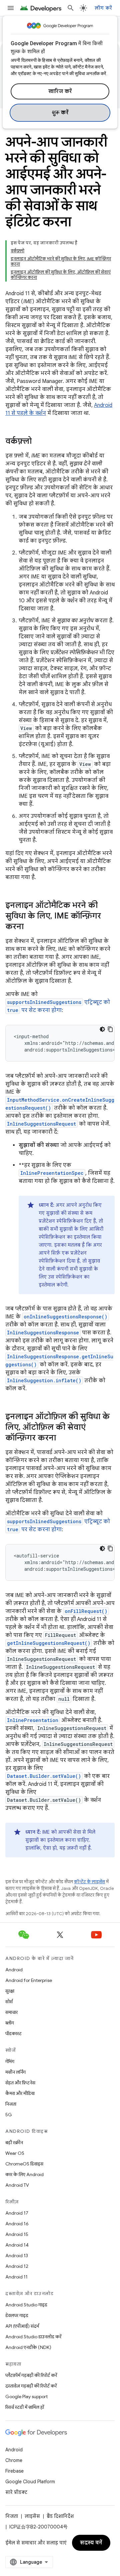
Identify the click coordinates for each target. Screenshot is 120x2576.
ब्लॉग (10, 2023)
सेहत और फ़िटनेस (20, 2083)
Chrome (14, 2460)
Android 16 (17, 2224)
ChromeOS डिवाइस (24, 2164)
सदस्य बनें (91, 2543)
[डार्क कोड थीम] (102, 1029)
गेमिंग (10, 2061)
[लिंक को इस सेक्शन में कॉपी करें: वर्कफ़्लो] (38, 442)
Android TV (17, 2185)
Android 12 (17, 2266)
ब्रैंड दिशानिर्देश (60, 2516)
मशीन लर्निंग (15, 2072)
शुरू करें (60, 113)
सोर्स (9, 2002)
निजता (11, 2104)
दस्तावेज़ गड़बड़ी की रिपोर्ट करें (31, 2386)
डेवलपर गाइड (17, 2315)
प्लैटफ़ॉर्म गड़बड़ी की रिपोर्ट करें (31, 2375)
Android (14, 1970)
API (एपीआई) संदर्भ (22, 2326)
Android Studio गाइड (26, 2305)
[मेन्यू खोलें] (11, 8)
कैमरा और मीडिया (20, 2093)
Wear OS (15, 2153)
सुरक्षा (10, 1991)
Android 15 (17, 2234)
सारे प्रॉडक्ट (16, 2492)
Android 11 (16, 2277)
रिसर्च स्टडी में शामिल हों (25, 2407)
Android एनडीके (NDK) (28, 2347)
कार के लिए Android (24, 2174)
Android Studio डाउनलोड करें (33, 2337)
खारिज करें (60, 91)
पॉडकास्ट (13, 2033)
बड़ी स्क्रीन (14, 2143)
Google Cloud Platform (30, 2482)
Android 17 (17, 2213)
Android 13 (17, 2256)
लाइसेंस (32, 2516)
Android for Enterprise (29, 1980)
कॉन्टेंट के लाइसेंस (89, 1882)
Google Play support (26, 2396)
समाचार (11, 2012)
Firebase (14, 2471)
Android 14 (17, 2245)
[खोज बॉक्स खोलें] (71, 8)
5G (9, 2115)
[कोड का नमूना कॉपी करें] (110, 1029)
